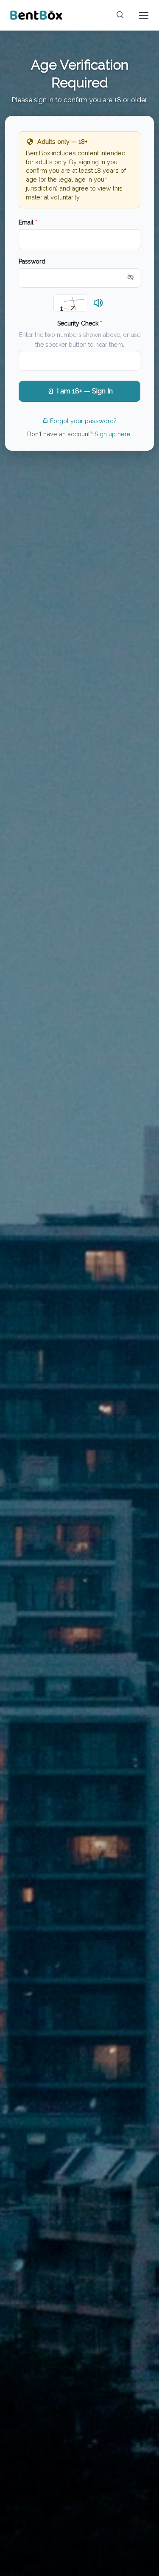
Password (32, 261)
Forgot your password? (83, 421)
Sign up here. (113, 434)
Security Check (80, 323)
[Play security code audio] (98, 303)
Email (28, 222)
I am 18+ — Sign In (85, 391)
